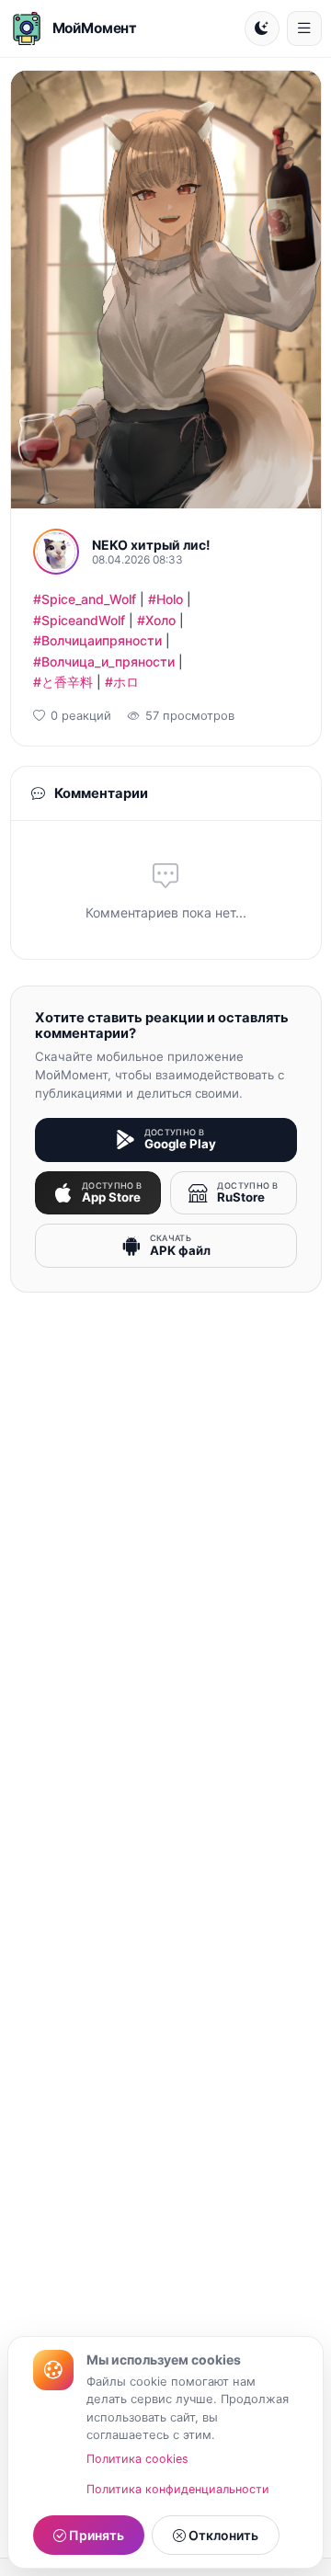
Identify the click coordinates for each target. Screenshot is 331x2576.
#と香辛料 (63, 682)
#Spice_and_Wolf (85, 599)
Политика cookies (137, 2459)
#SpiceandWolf (79, 620)
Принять (95, 2535)
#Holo (165, 599)
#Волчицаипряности (97, 640)
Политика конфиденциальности (178, 2489)
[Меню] (304, 28)
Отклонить (222, 2535)
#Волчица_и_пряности (104, 661)
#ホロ (122, 682)
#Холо (156, 620)
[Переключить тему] (262, 28)
